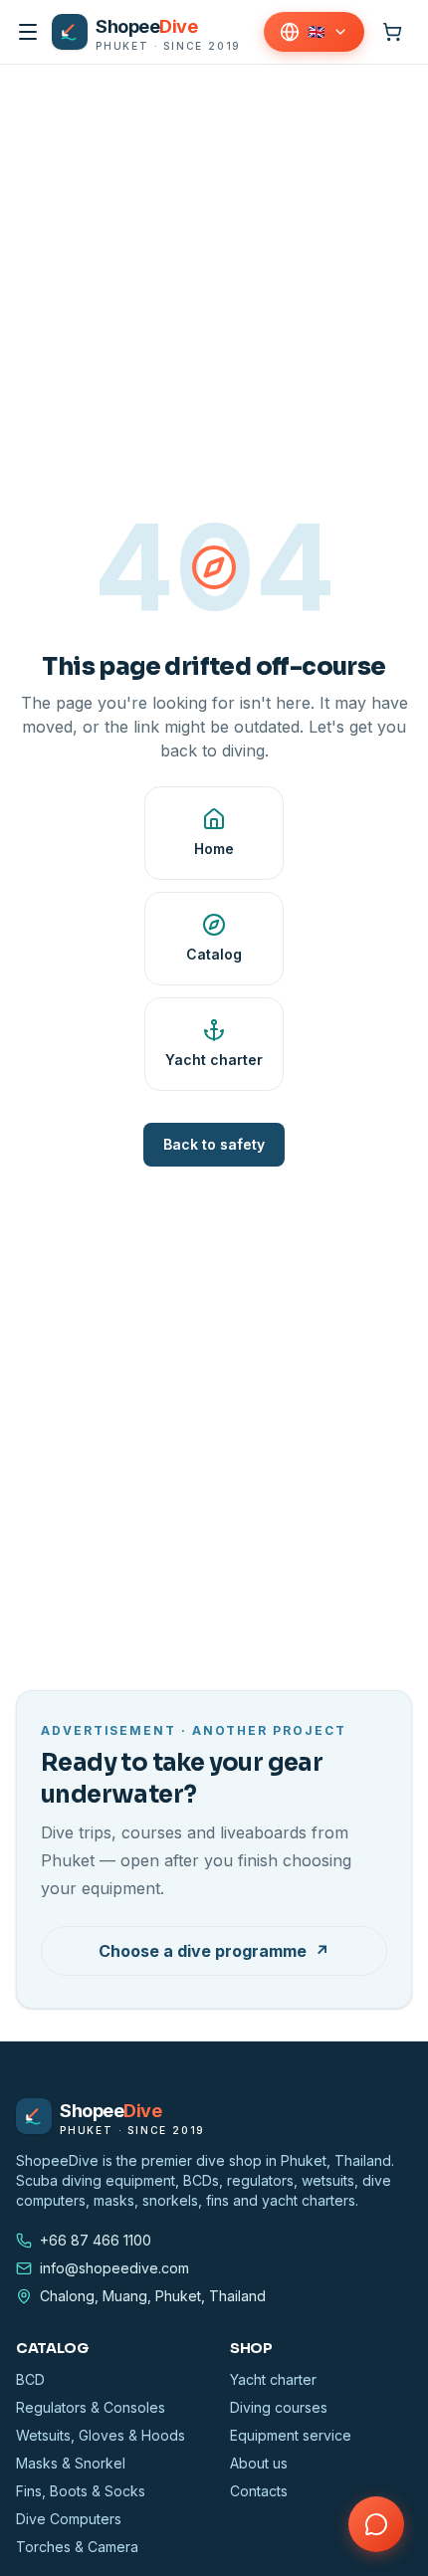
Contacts (259, 2491)
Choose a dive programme (214, 1951)
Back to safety (214, 1144)
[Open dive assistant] (376, 2524)
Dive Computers (69, 2519)
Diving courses (279, 2407)
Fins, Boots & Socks (81, 2491)
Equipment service (291, 2435)
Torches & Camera (77, 2547)
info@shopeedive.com (114, 2268)
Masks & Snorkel (71, 2463)
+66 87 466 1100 (96, 2240)
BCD (30, 2379)
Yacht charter (273, 2379)
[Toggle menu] (28, 32)
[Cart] (392, 32)
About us (259, 2463)
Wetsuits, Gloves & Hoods (101, 2435)
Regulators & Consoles (91, 2407)
